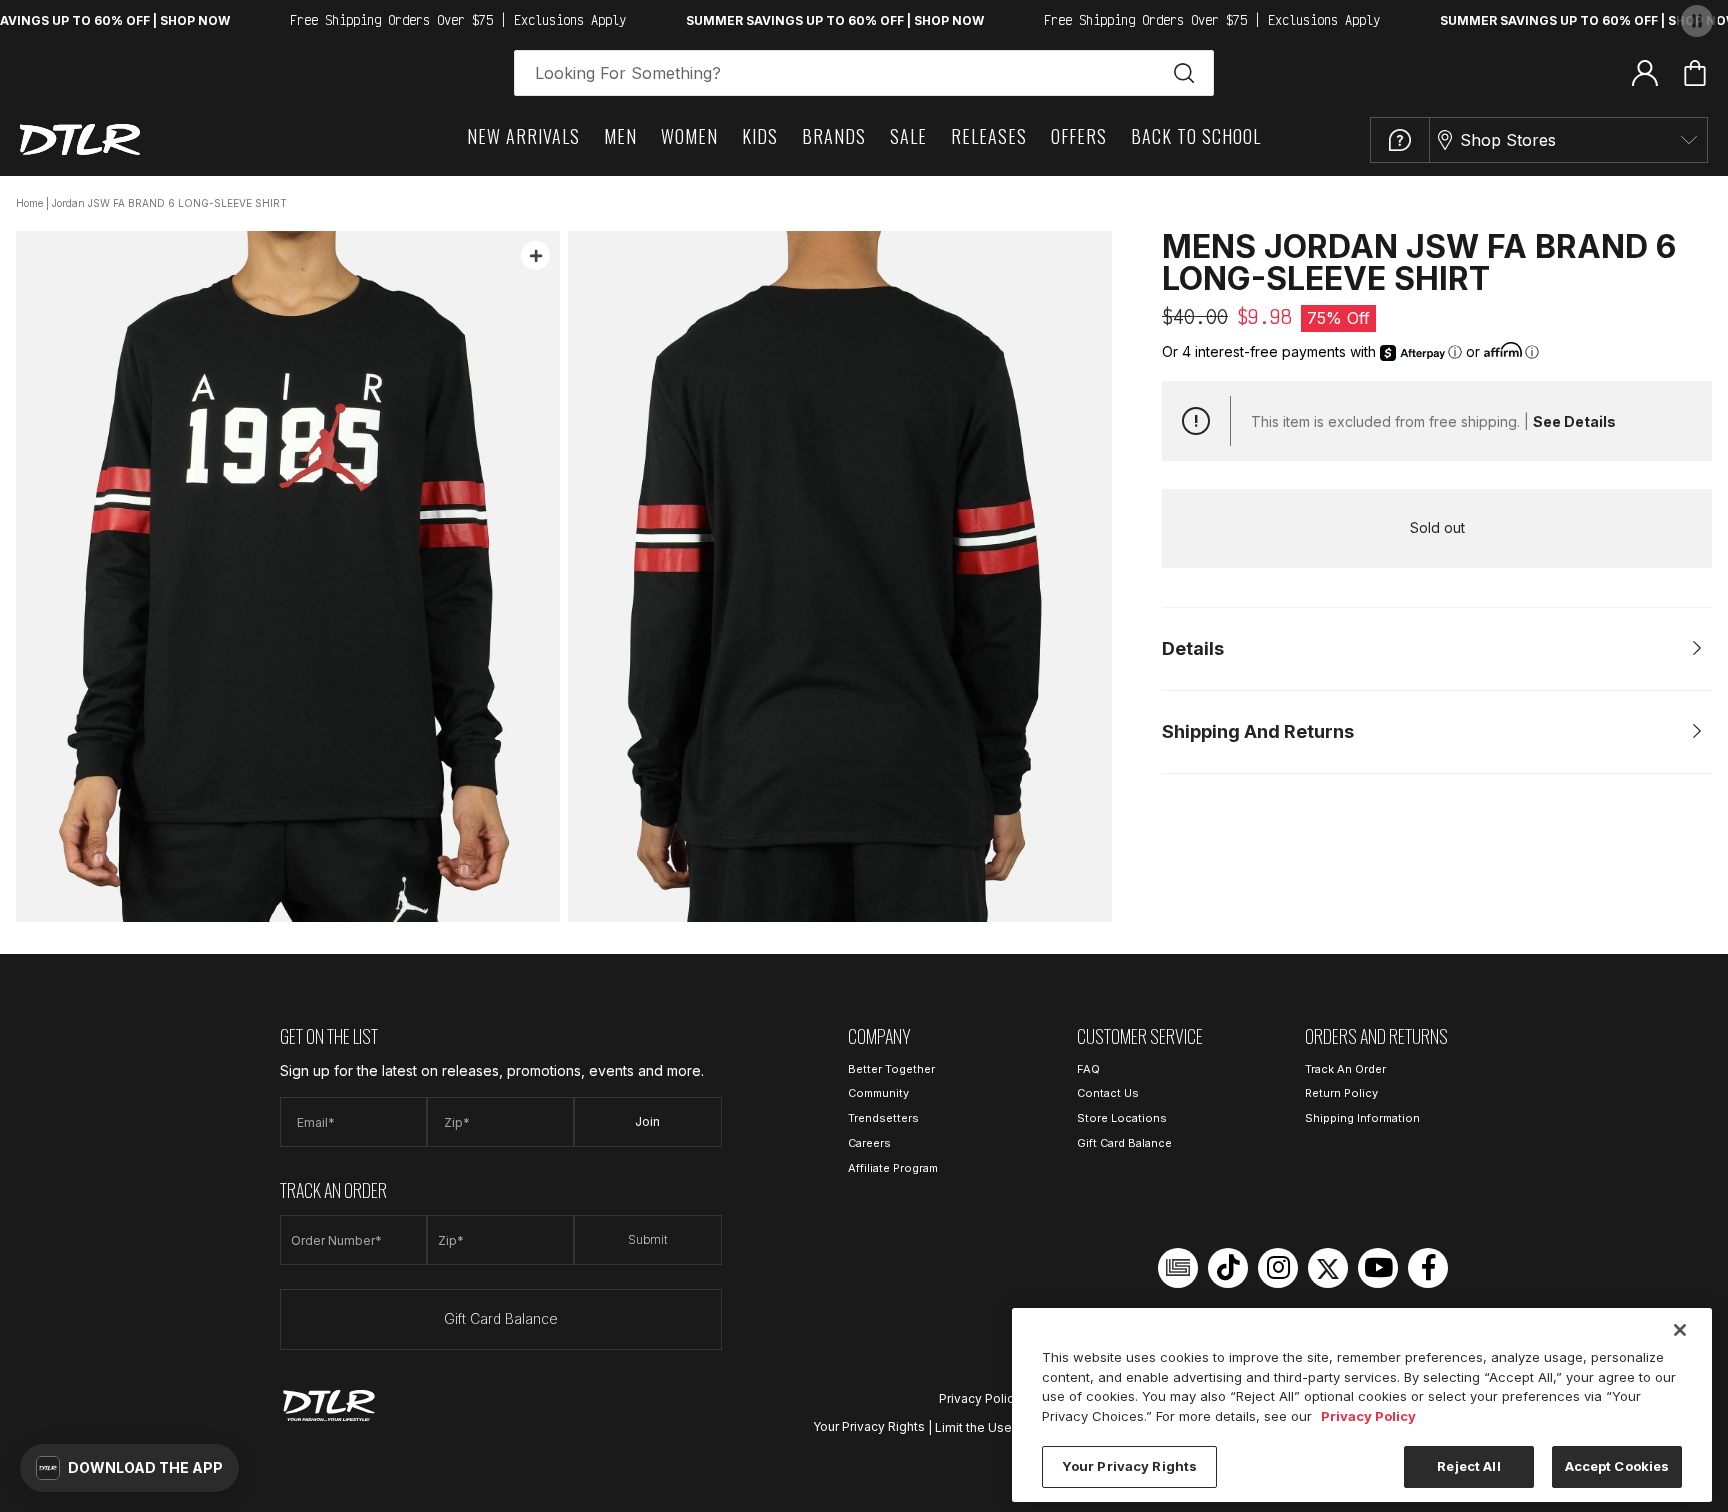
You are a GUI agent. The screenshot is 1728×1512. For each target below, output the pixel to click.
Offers (1079, 136)
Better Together (891, 1069)
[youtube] (1378, 1268)
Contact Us (1108, 1093)
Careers (869, 1143)
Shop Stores (1508, 140)
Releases (989, 136)
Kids (760, 136)
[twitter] (1328, 1268)
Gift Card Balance (501, 1318)
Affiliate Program (893, 1168)
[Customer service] (1400, 140)
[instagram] (1278, 1268)
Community (878, 1093)
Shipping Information (1362, 1118)
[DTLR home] (80, 139)
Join (647, 1121)
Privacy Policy (980, 1398)
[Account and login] (1645, 72)
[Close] (1680, 1330)
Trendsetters (883, 1118)
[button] (129, 1468)
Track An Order (1345, 1069)
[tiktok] (1228, 1268)
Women (689, 136)
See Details (1574, 421)
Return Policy (1341, 1093)
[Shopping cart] (1695, 73)
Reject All (1468, 1466)
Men (620, 136)
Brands (834, 136)
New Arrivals (523, 136)
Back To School (1196, 136)
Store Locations (1122, 1118)
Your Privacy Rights (869, 1426)
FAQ (1088, 1069)
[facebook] (1428, 1268)
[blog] (1178, 1268)
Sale (908, 136)
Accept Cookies (1617, 1466)
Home (29, 203)
